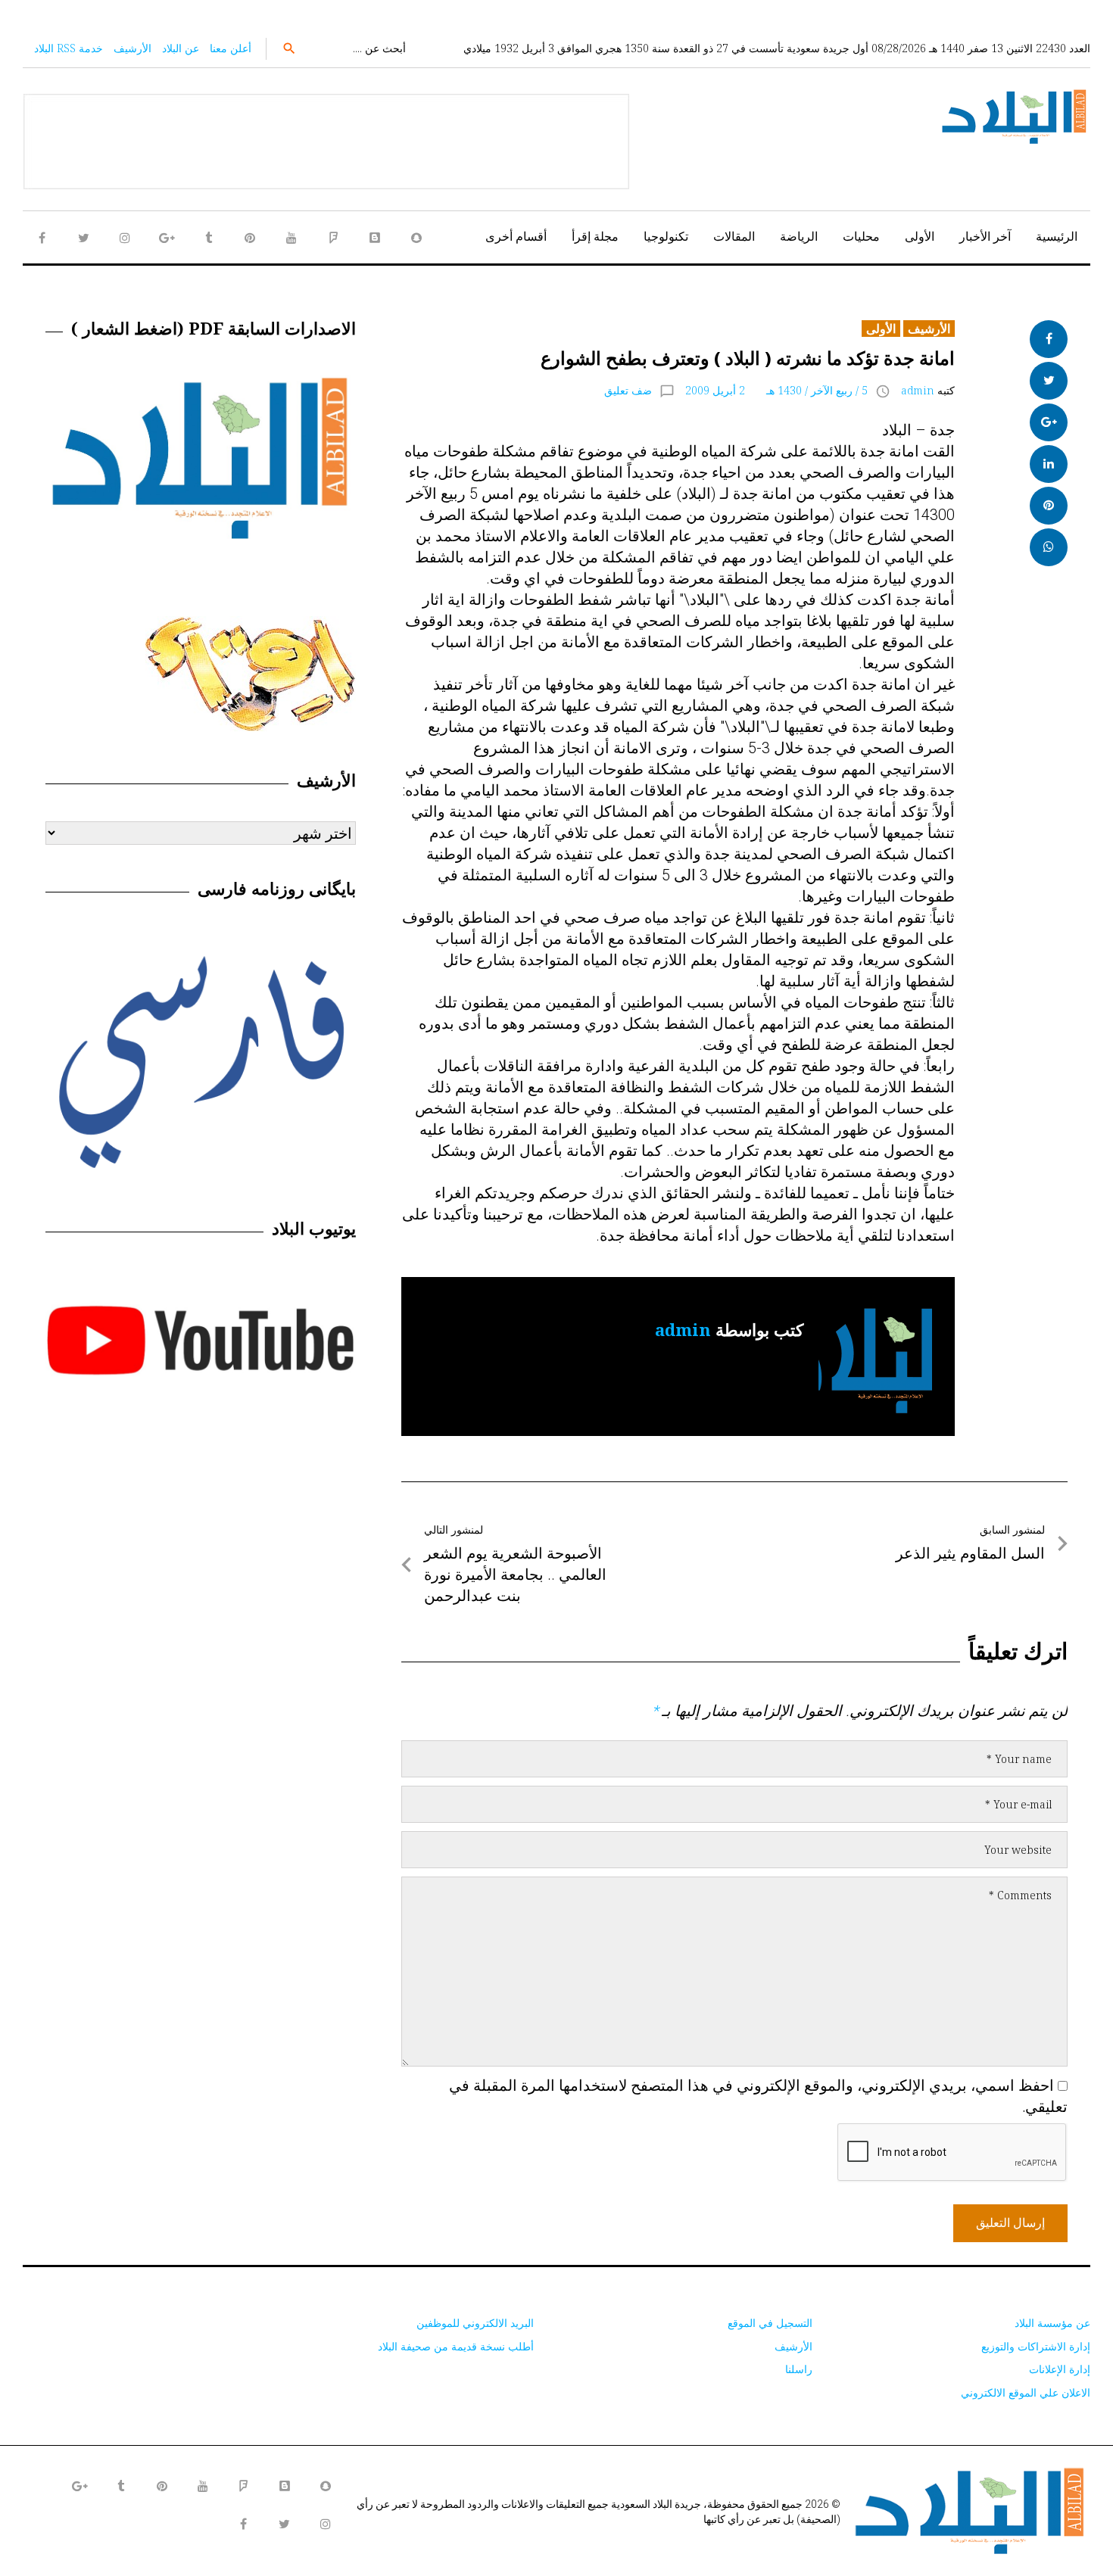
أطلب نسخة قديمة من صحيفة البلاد (456, 2346)
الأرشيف (132, 48)
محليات (861, 236)
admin (918, 390)
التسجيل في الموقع (770, 2323)
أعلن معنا (231, 48)
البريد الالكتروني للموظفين (475, 2323)
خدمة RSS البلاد (69, 48)
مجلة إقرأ (595, 236)
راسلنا (799, 2369)
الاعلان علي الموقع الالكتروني (1026, 2392)
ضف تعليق (628, 390)
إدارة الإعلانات (1060, 2369)
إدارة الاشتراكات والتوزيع (1036, 2346)
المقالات (734, 236)
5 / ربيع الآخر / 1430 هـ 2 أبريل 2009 (776, 390)
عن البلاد (181, 48)
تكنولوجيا (666, 236)
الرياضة (799, 236)
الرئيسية (1057, 236)
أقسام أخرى (516, 236)
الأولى (920, 236)
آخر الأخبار (985, 236)
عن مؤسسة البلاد (1052, 2323)
